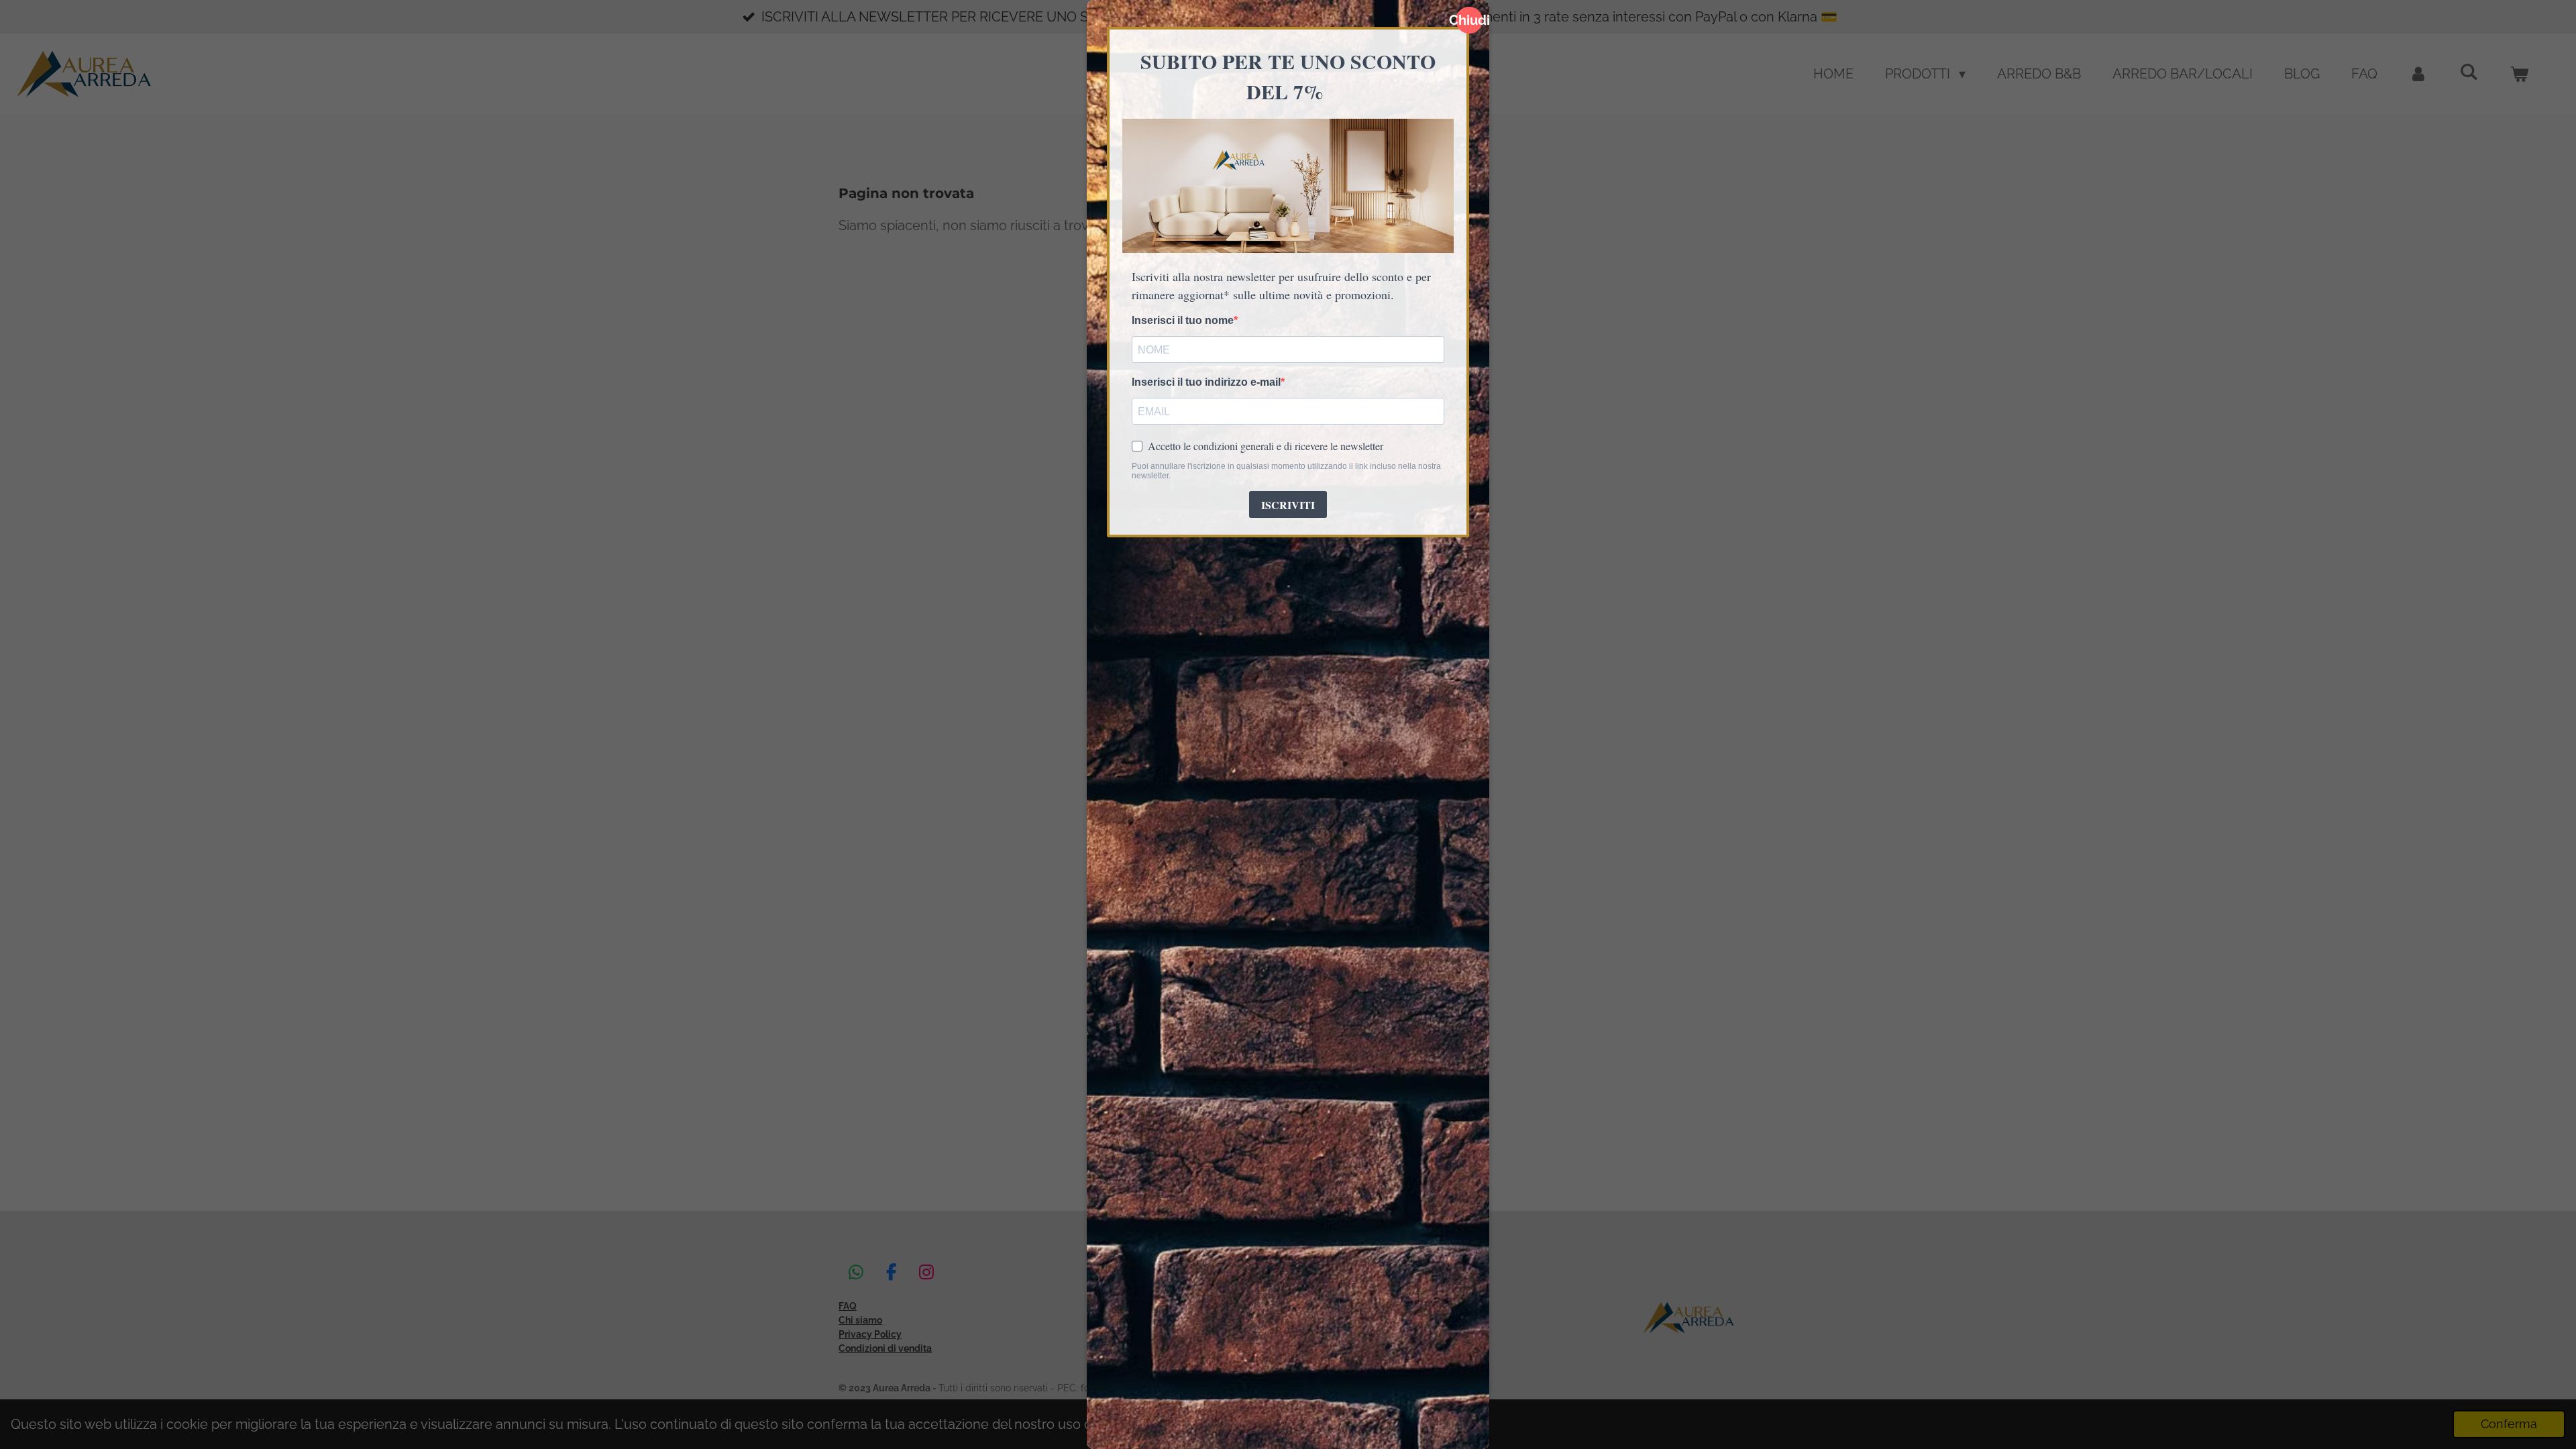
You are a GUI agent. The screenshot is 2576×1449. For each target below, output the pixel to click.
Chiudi (1469, 20)
